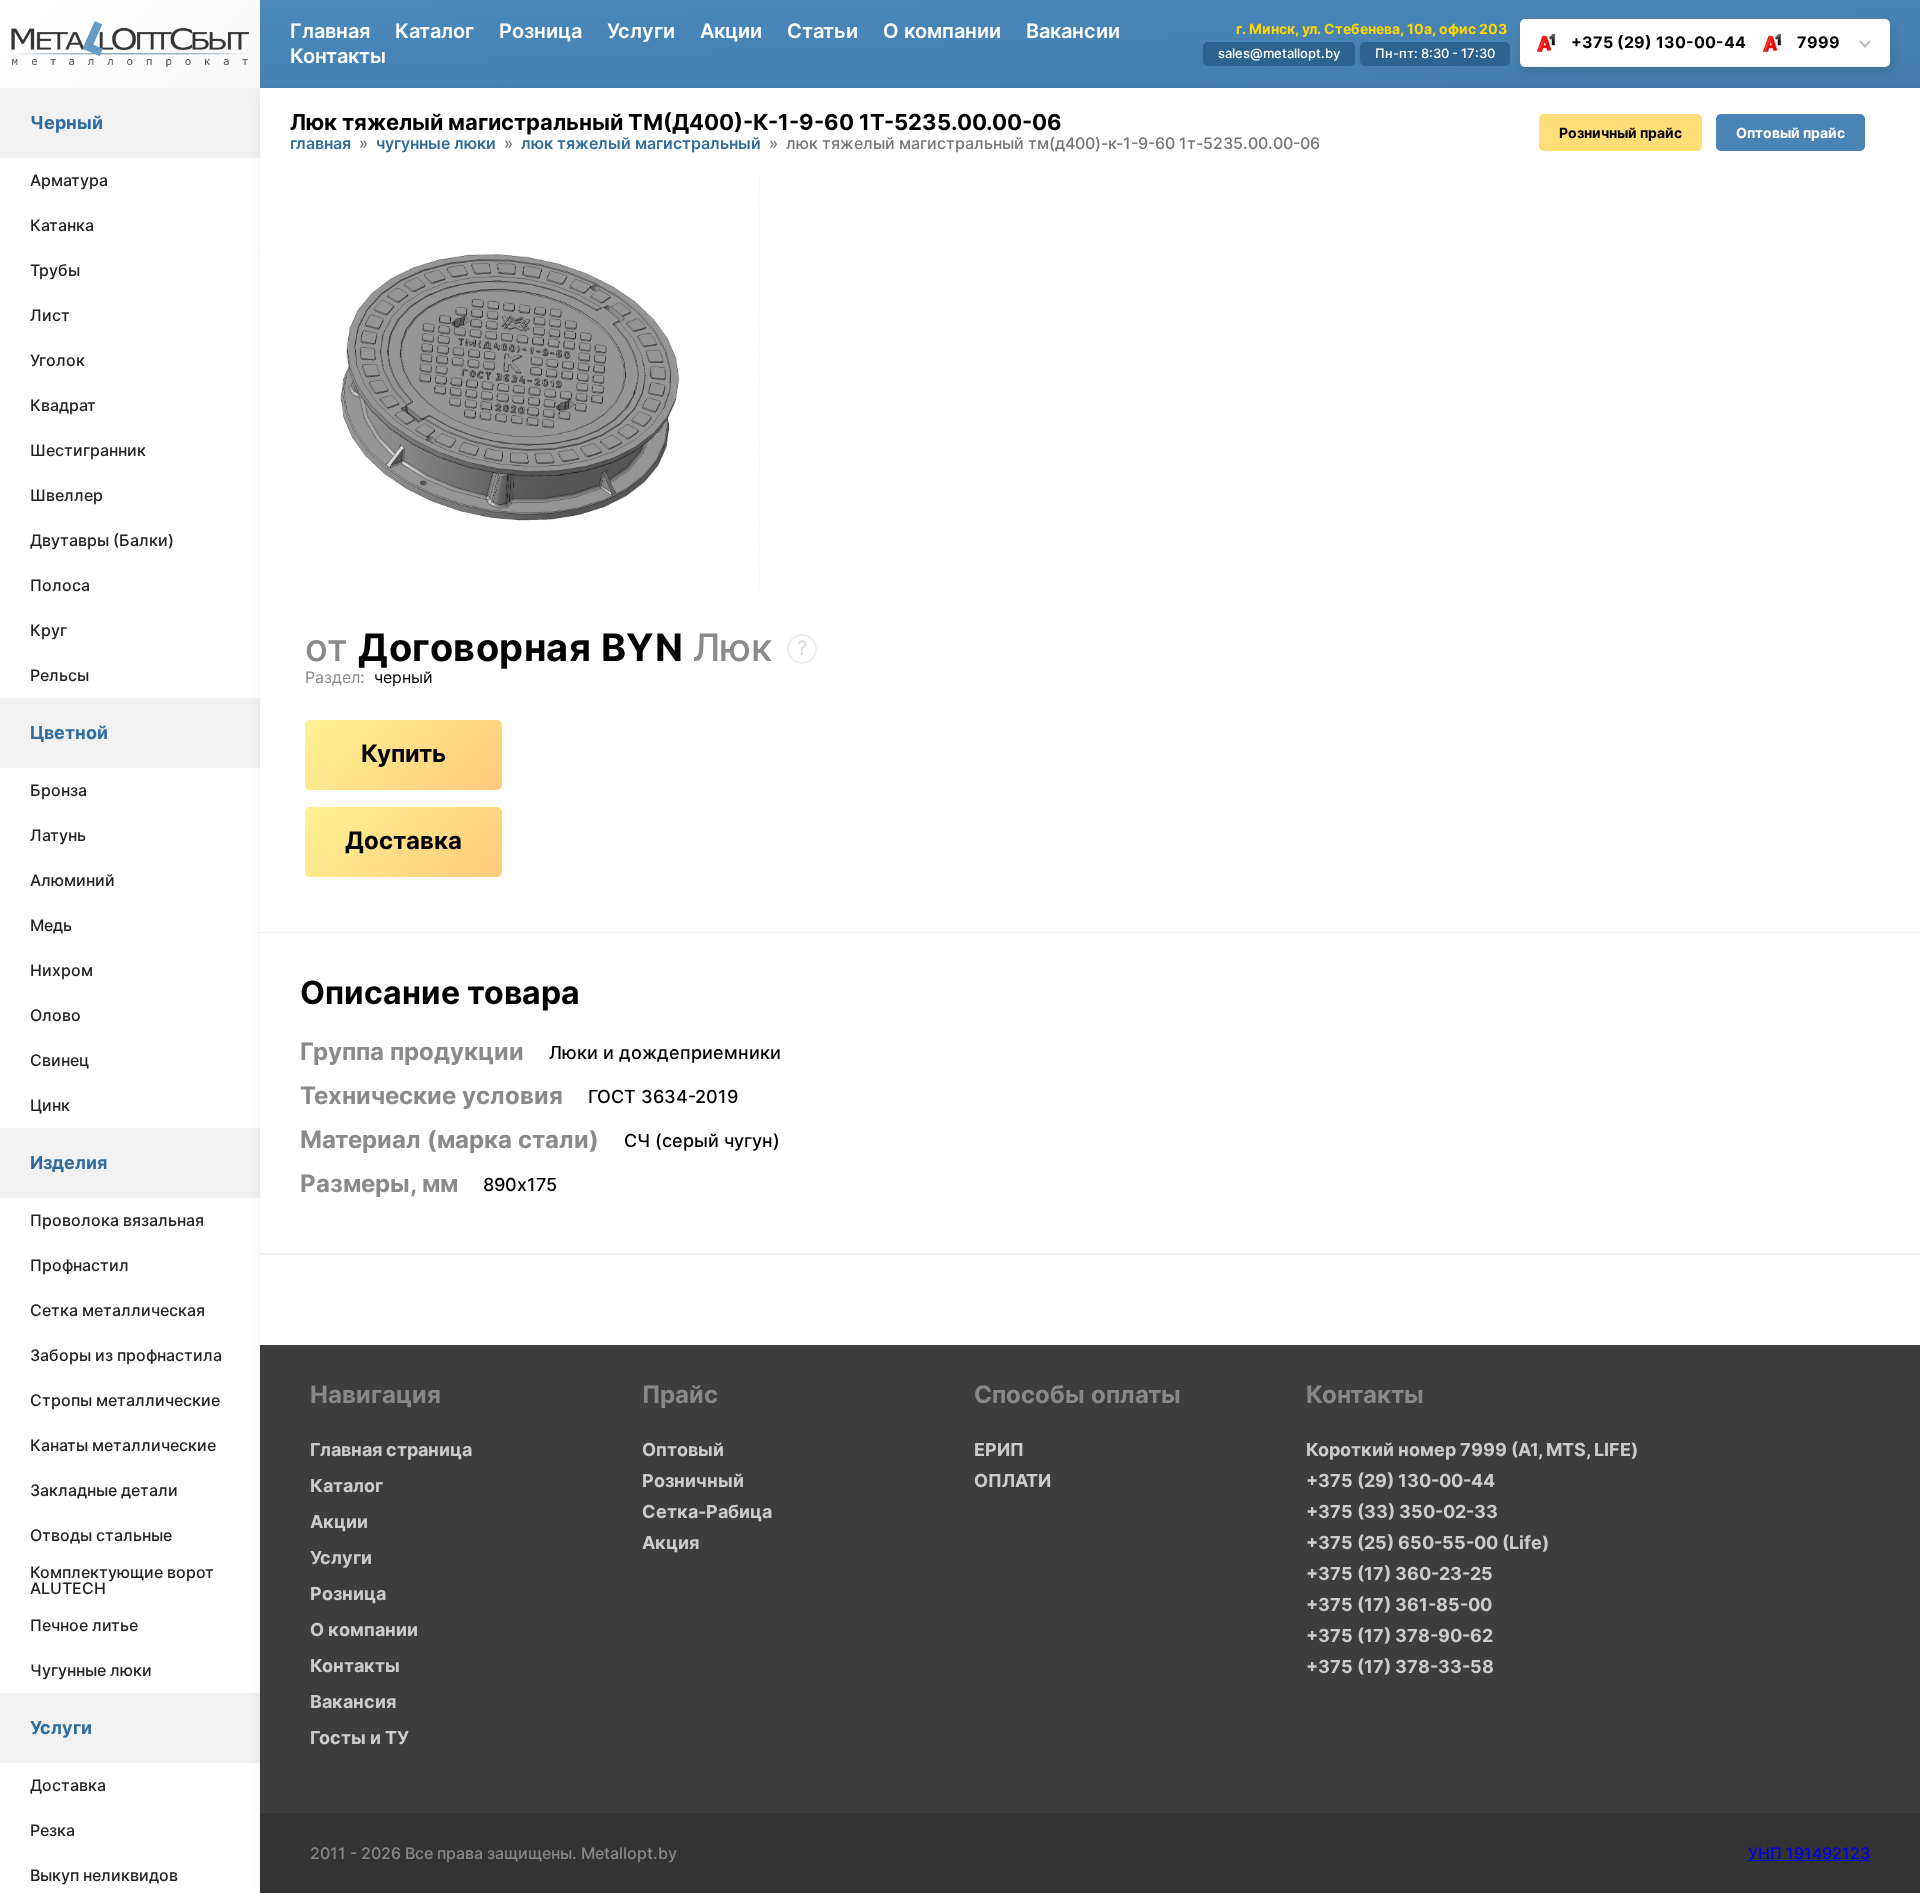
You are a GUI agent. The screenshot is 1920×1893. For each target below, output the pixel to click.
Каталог (434, 31)
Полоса (60, 586)
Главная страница (391, 1449)
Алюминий (72, 881)
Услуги (61, 1728)
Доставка (68, 1786)
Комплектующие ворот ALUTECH (122, 1581)
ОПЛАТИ (1012, 1480)
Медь (51, 926)
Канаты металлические (123, 1446)
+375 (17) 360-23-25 (1399, 1573)
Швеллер (66, 496)
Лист (50, 316)
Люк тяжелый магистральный (641, 144)
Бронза (58, 791)
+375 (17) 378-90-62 (1399, 1635)
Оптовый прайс (1790, 132)
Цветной (69, 733)
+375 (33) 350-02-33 (1402, 1511)
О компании (942, 31)
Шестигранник (88, 451)
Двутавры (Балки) (102, 541)
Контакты (338, 56)
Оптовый (683, 1449)
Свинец (59, 1061)
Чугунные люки (91, 1671)
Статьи (822, 31)
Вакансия (353, 1701)
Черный (66, 123)
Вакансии (1073, 31)
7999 (1818, 42)
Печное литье (84, 1626)
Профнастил (79, 1266)
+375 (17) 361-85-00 (1399, 1604)
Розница (540, 31)
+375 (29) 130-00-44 (1658, 42)
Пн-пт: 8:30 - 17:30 (1435, 53)
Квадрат (63, 406)
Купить (403, 753)
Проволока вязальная (117, 1221)
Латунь (58, 836)
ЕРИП (999, 1449)
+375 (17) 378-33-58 (1400, 1666)
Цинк (50, 1106)
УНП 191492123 (1809, 1853)
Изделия (68, 1163)
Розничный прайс (1620, 132)
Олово (55, 1016)
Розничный (693, 1480)
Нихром (61, 971)
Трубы (55, 271)
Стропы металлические (125, 1401)
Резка (52, 1831)
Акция (670, 1542)
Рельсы (59, 676)
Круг (48, 631)
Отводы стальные (101, 1536)
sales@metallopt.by (1279, 53)
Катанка (62, 226)
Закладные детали (104, 1491)
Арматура (69, 181)
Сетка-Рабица (707, 1511)
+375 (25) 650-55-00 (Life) (1427, 1542)
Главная (330, 31)
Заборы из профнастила (126, 1356)
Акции (731, 31)
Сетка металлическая (117, 1311)
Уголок (57, 361)
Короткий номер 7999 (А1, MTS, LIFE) (1472, 1449)
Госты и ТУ (359, 1737)
